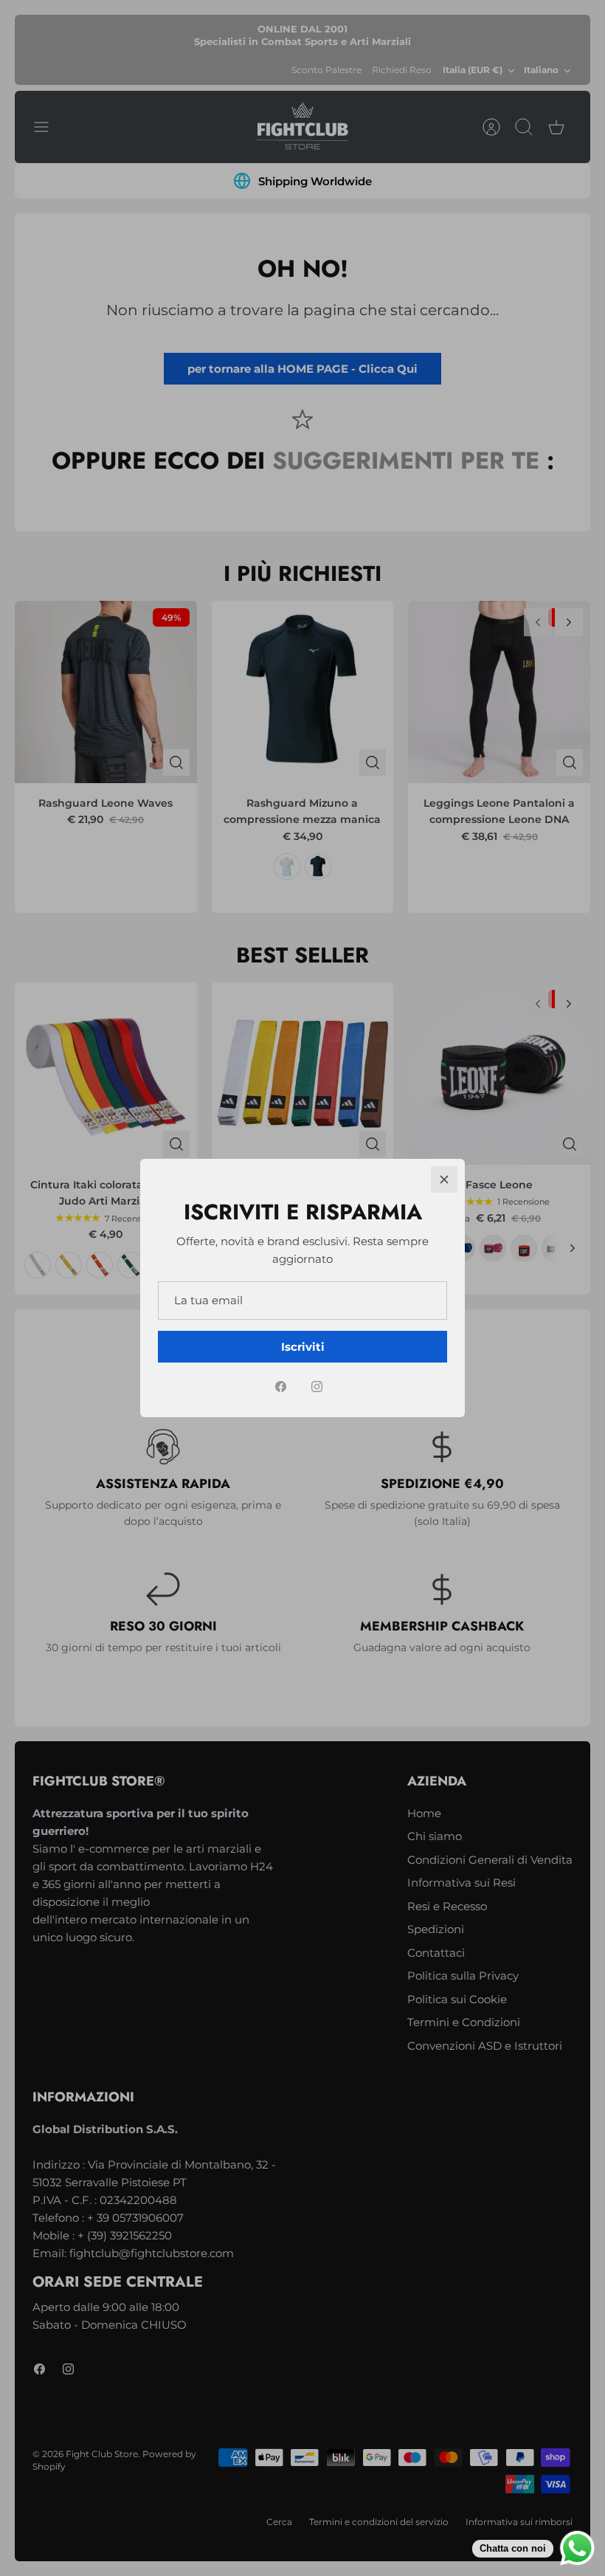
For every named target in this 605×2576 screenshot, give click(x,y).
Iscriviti (303, 1347)
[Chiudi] (444, 1179)
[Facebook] (281, 1387)
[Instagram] (317, 1387)
